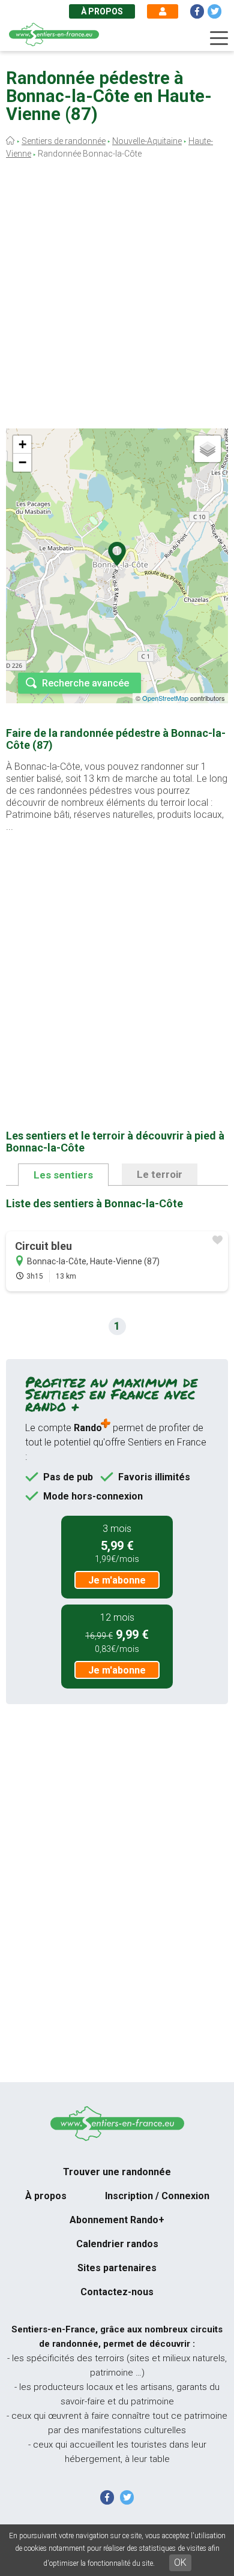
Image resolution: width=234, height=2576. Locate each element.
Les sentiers (63, 1175)
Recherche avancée (85, 683)
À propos (102, 11)
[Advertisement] (117, 297)
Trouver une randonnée (117, 2172)
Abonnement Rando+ (117, 2220)
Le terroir (160, 1174)
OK (180, 2562)
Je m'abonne (117, 1580)
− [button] (22, 462)
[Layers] (208, 449)
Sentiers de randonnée (64, 141)
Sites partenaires (117, 2268)
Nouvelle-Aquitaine (147, 141)
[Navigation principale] (219, 38)
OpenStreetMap (165, 698)
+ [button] (22, 444)
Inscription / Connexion (157, 2196)
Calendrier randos (117, 2244)
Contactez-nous (117, 2292)
